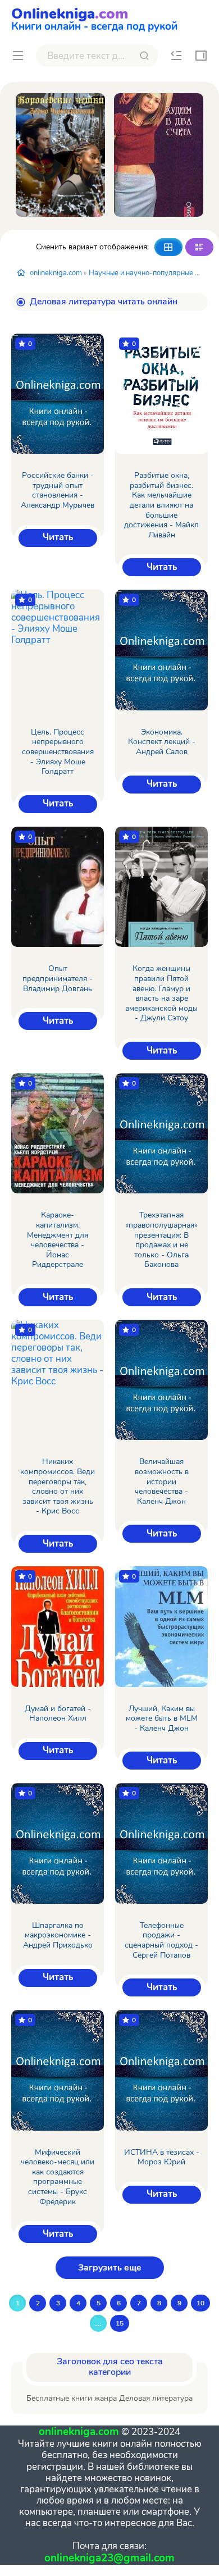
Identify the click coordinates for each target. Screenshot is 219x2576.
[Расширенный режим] (199, 247)
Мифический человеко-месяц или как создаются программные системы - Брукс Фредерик (58, 2177)
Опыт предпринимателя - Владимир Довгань (58, 979)
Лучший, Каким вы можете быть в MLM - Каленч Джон (162, 1719)
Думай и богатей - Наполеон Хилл (58, 1714)
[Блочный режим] (168, 247)
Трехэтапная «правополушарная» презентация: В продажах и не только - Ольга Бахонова (161, 1240)
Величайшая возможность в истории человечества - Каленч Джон (162, 1481)
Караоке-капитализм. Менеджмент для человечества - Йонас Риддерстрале (58, 1240)
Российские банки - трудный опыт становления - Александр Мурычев (58, 490)
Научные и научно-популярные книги (151, 273)
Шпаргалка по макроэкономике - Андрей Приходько (58, 1936)
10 (200, 2303)
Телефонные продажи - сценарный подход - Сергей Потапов (161, 1940)
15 (120, 2323)
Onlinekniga (94, 18)
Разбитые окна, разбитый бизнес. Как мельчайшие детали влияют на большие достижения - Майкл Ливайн (161, 505)
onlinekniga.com (56, 273)
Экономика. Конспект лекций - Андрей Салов (162, 742)
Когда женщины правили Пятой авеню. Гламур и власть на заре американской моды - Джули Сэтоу (161, 993)
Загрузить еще (110, 2268)
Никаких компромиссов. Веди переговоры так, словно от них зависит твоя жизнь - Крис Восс (58, 1487)
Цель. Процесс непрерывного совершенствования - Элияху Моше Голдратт (58, 752)
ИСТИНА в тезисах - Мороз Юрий (162, 2157)
